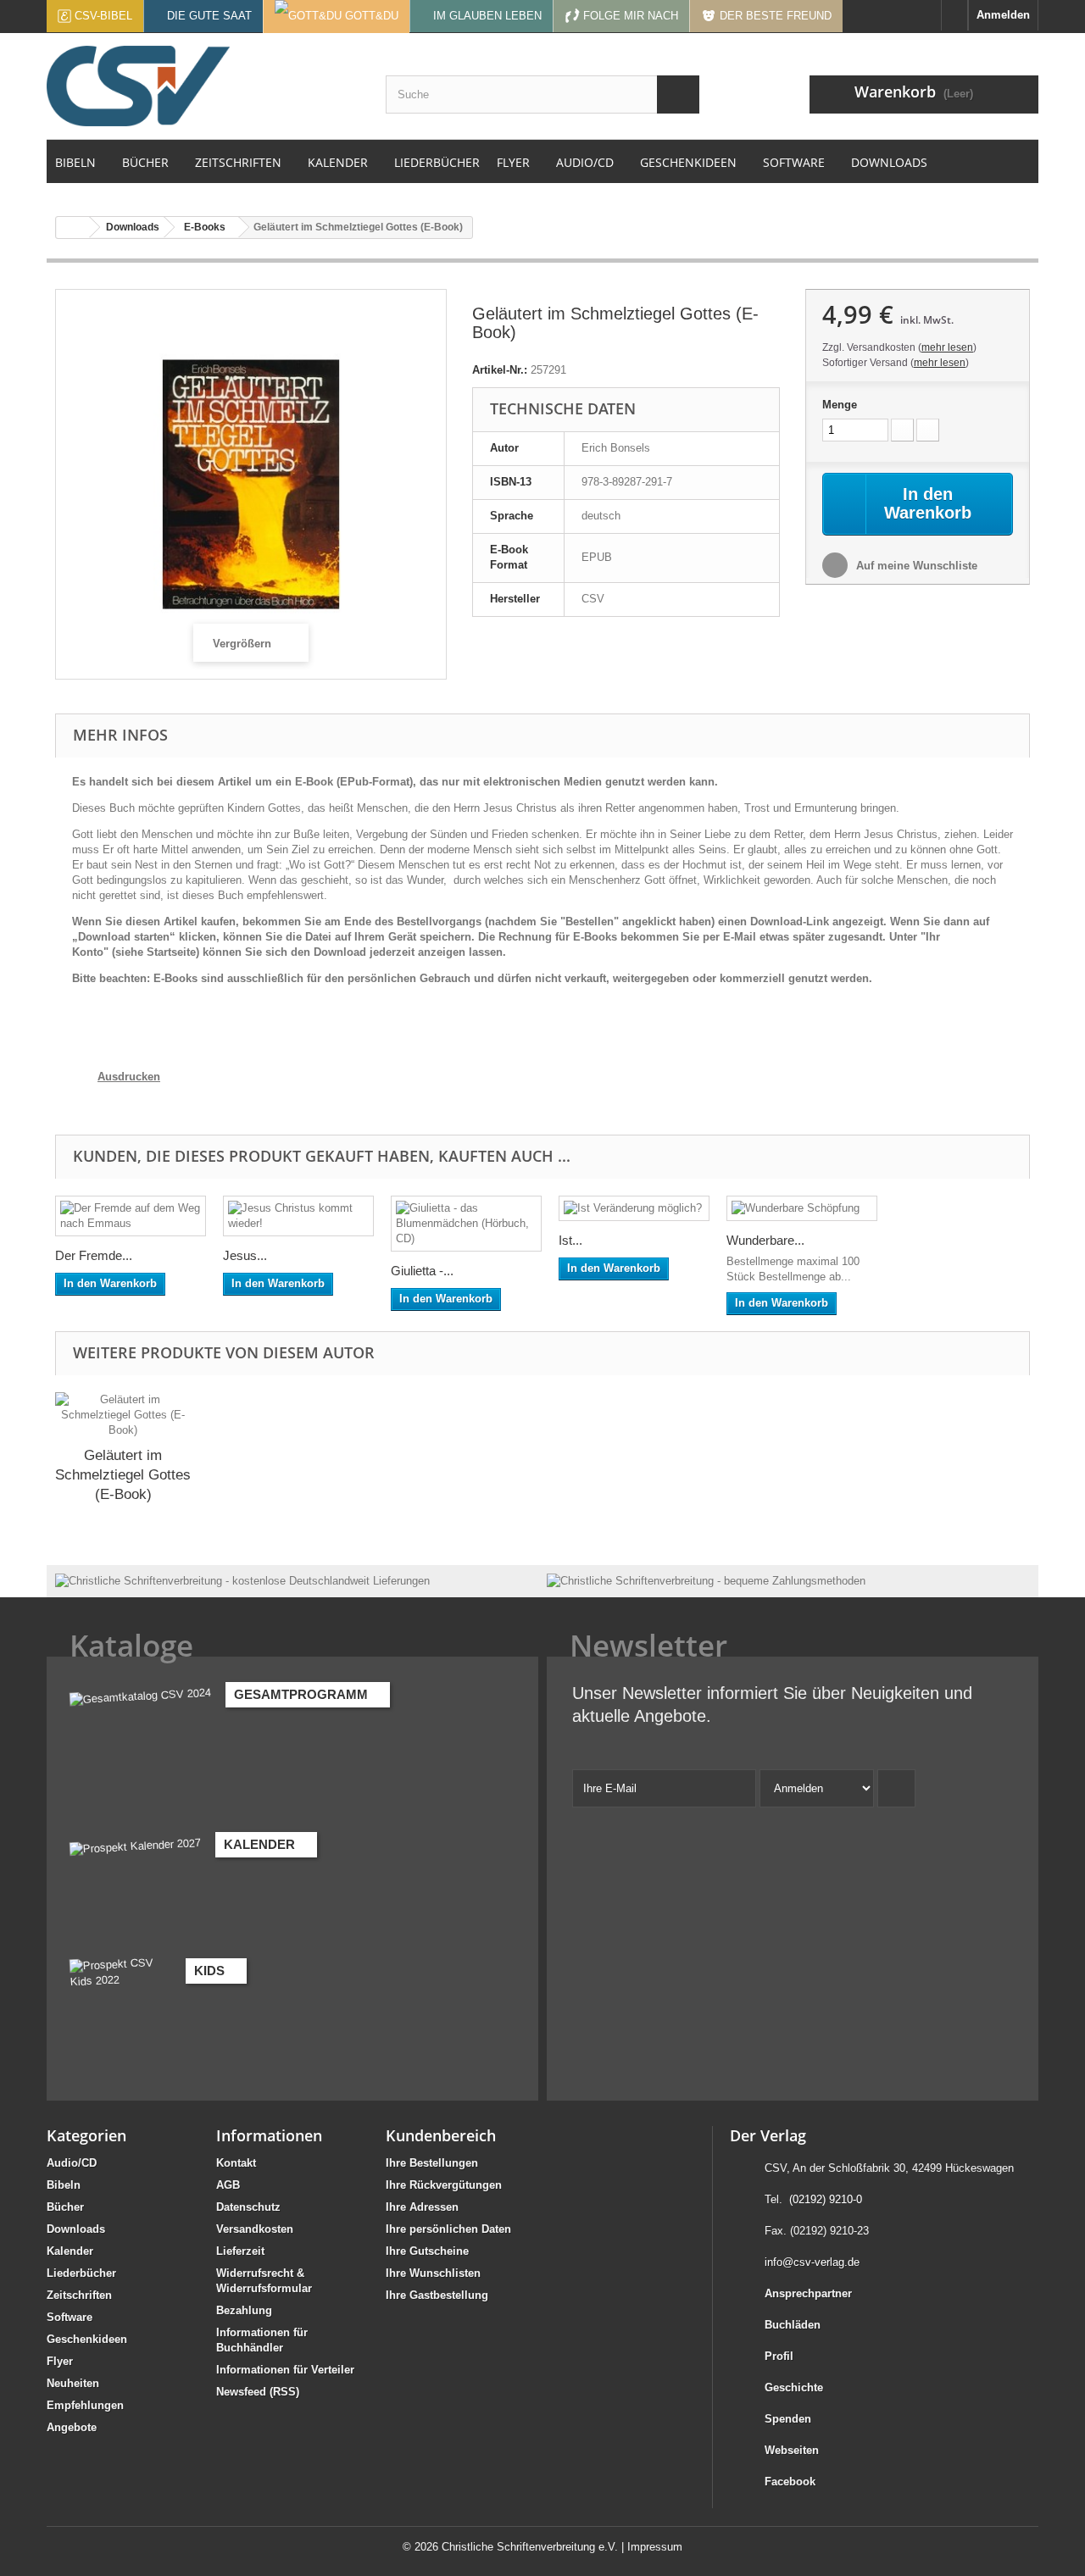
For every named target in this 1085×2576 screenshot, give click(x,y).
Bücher (65, 2207)
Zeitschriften (79, 2295)
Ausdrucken (129, 1077)
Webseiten (792, 2450)
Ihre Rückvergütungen (444, 2185)
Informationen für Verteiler (285, 2370)
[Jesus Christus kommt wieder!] (298, 1216)
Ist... (570, 1240)
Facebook (790, 2482)
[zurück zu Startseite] (73, 228)
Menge (840, 405)
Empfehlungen (85, 2405)
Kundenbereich (441, 2135)
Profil (779, 2356)
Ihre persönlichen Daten (448, 2229)
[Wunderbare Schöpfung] (802, 1208)
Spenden (788, 2419)
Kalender (70, 2251)
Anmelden (1003, 15)
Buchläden (793, 2325)
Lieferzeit (240, 2251)
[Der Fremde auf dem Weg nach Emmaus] (131, 1216)
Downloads (76, 2229)
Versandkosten (255, 2229)
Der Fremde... (94, 1255)
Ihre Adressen (422, 2207)
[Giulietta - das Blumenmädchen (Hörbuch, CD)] (466, 1224)
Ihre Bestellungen (432, 2163)
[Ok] (896, 1788)
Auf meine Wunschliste (915, 566)
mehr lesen (947, 347)
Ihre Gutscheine (427, 2251)
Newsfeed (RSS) (258, 2392)
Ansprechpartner (808, 2293)
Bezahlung (244, 2310)
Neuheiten (73, 2383)
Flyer (60, 2361)
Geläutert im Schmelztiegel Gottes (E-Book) (123, 1475)
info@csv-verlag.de (812, 2262)
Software (70, 2317)
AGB (228, 2185)
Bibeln (64, 2185)
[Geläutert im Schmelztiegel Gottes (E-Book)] (123, 1415)
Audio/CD (72, 2163)
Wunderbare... (765, 1240)
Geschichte (794, 2387)
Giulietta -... (422, 1271)
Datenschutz (248, 2207)
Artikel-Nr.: (500, 370)
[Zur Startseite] (954, 15)
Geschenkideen (87, 2339)
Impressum (655, 2547)
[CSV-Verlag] (203, 86)
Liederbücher (81, 2273)
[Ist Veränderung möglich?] (634, 1208)
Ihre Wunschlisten (433, 2273)
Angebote (72, 2427)
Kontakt (236, 2163)
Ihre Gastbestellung (437, 2295)
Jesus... (245, 1255)
